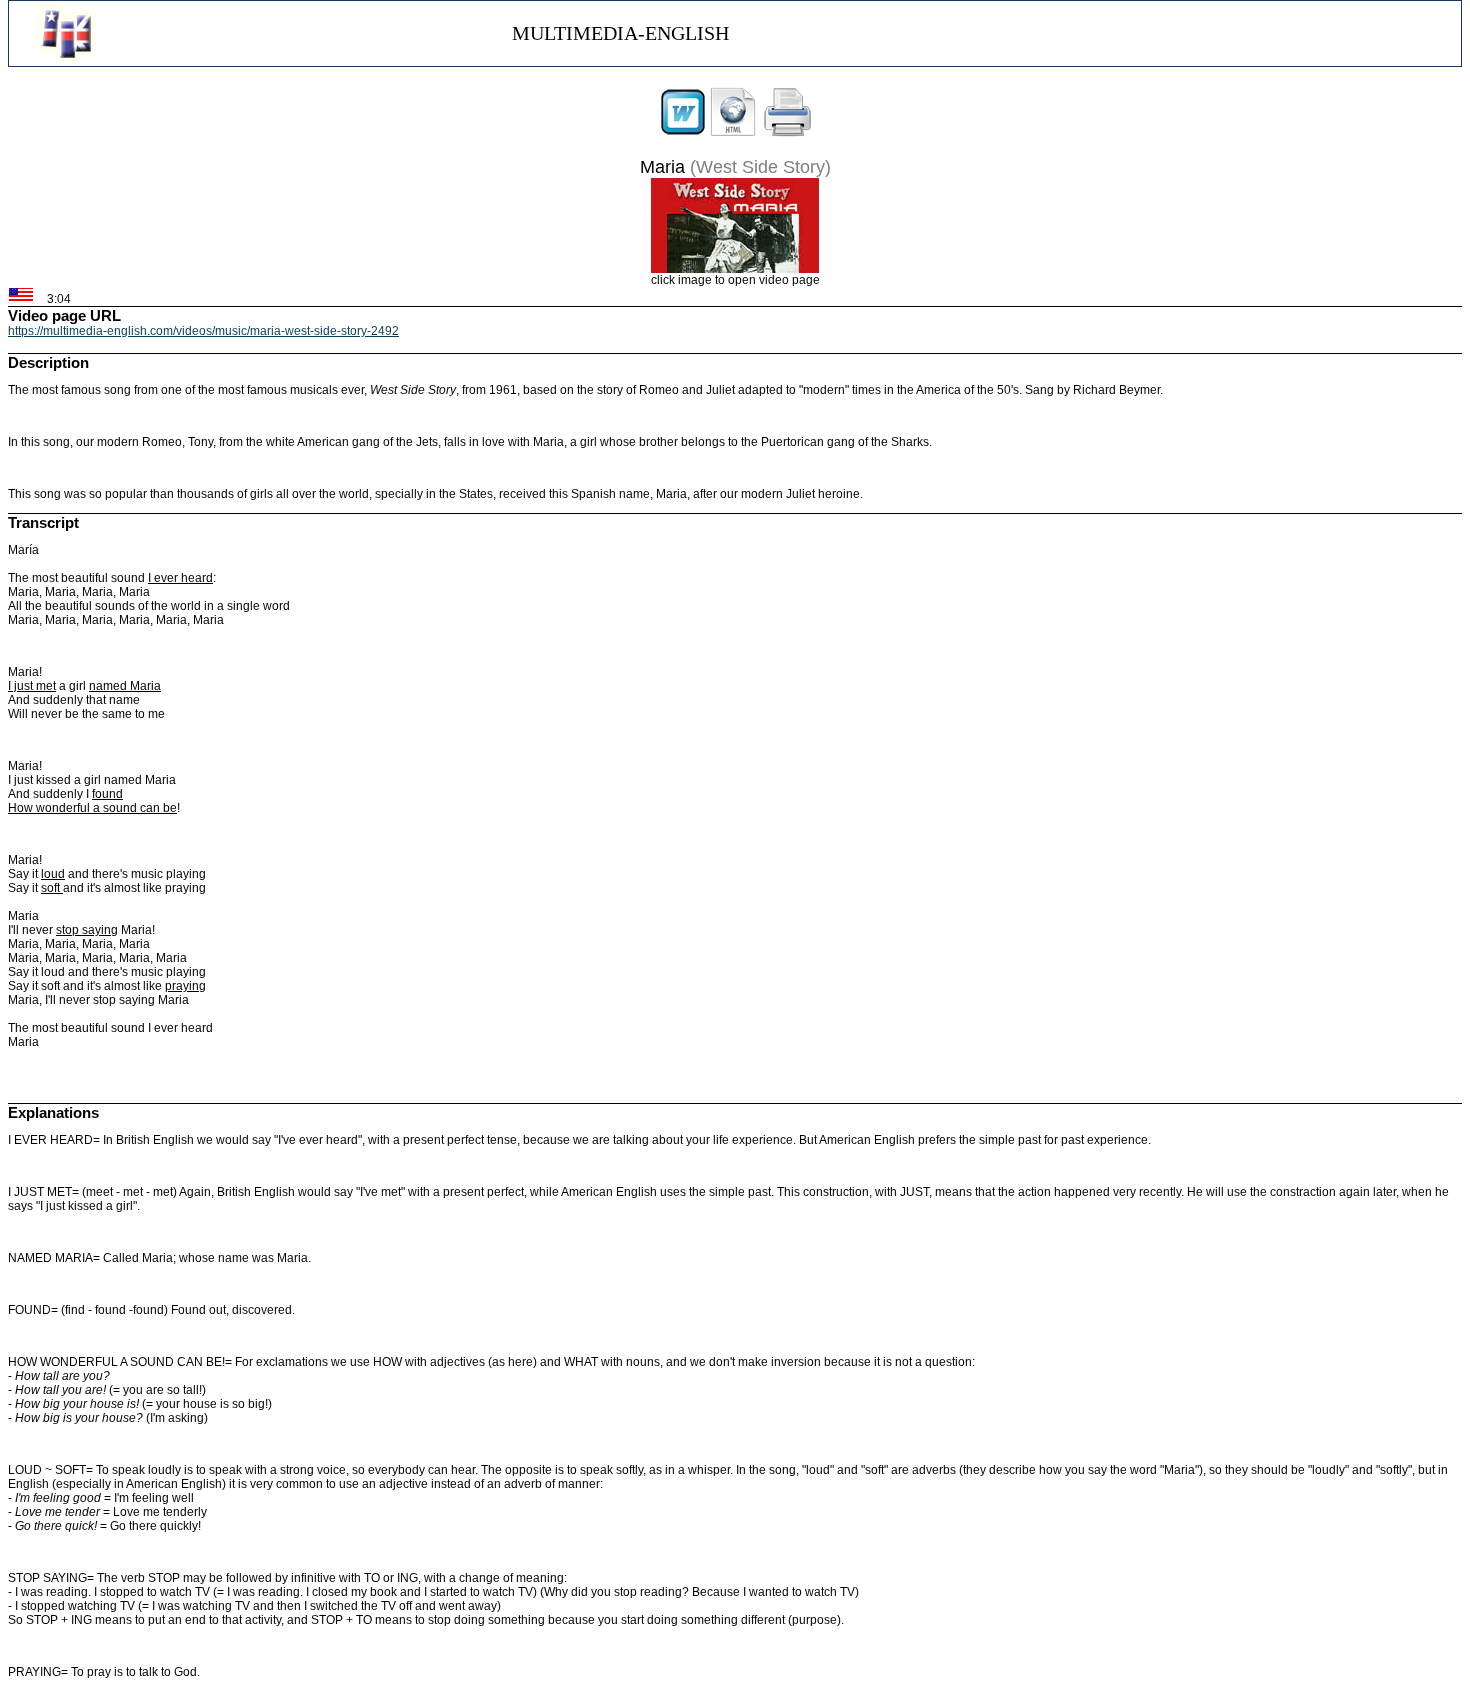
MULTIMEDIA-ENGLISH (620, 33)
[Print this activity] (788, 133)
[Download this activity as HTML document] (733, 133)
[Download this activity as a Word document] (683, 133)
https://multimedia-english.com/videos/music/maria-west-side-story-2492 (203, 331)
